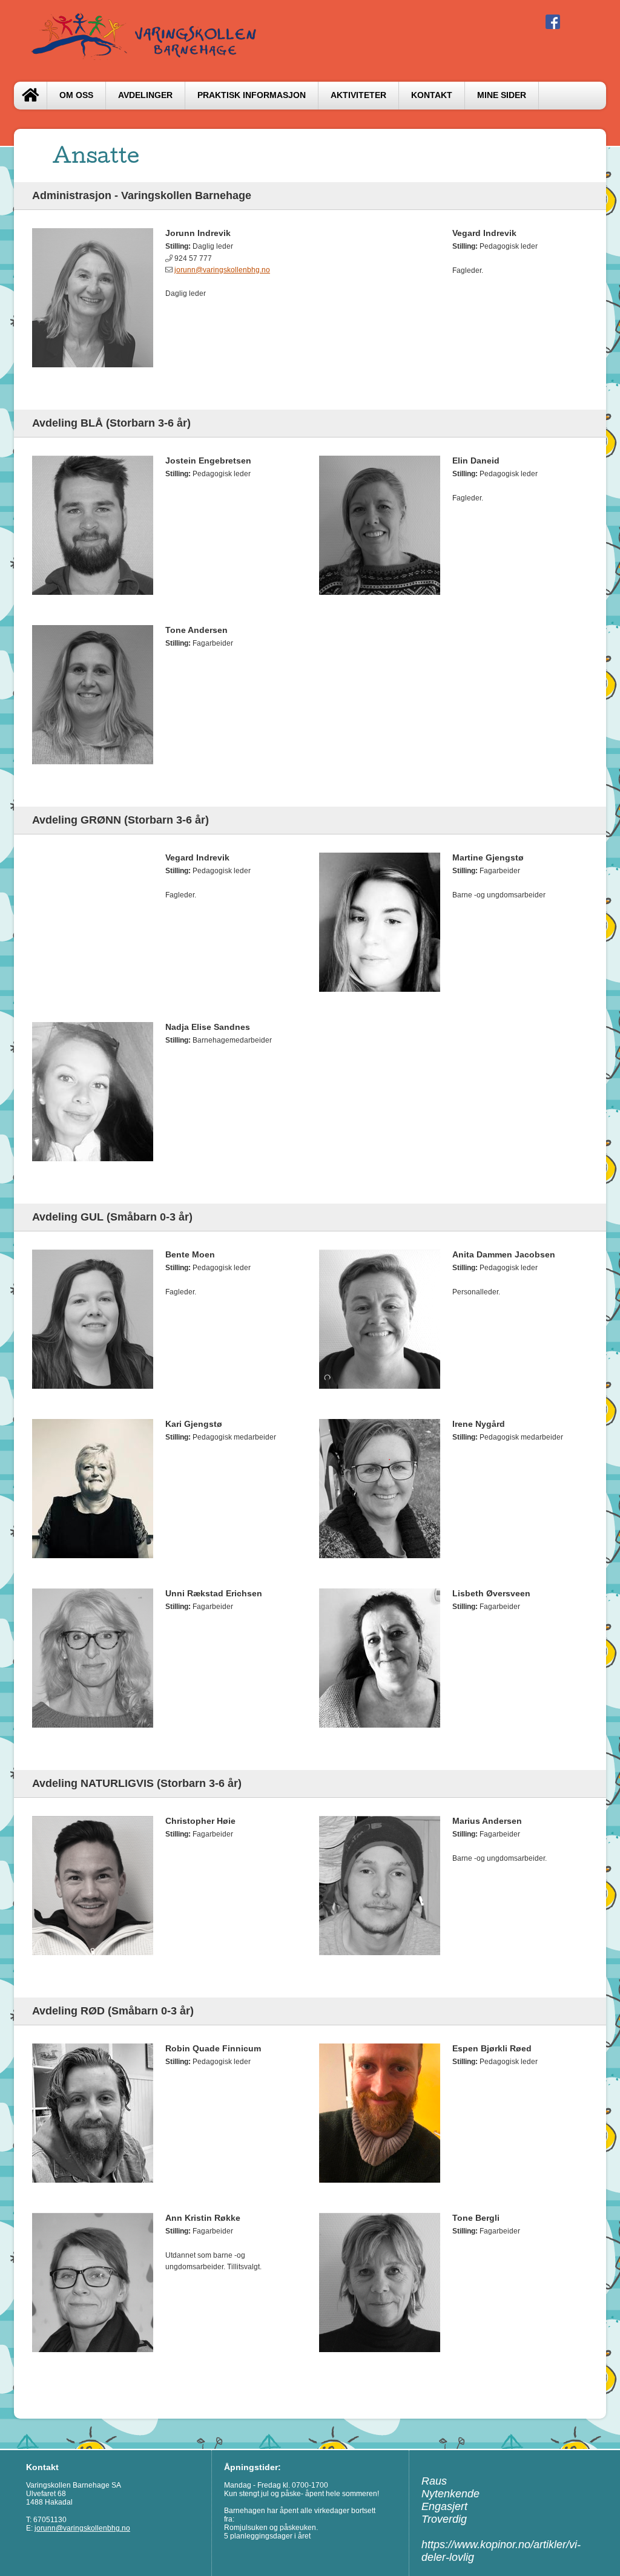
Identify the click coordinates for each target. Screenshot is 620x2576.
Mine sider (502, 95)
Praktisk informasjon (252, 95)
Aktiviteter (358, 95)
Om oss (76, 95)
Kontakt (432, 95)
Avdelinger (145, 95)
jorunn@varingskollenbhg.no (222, 270)
